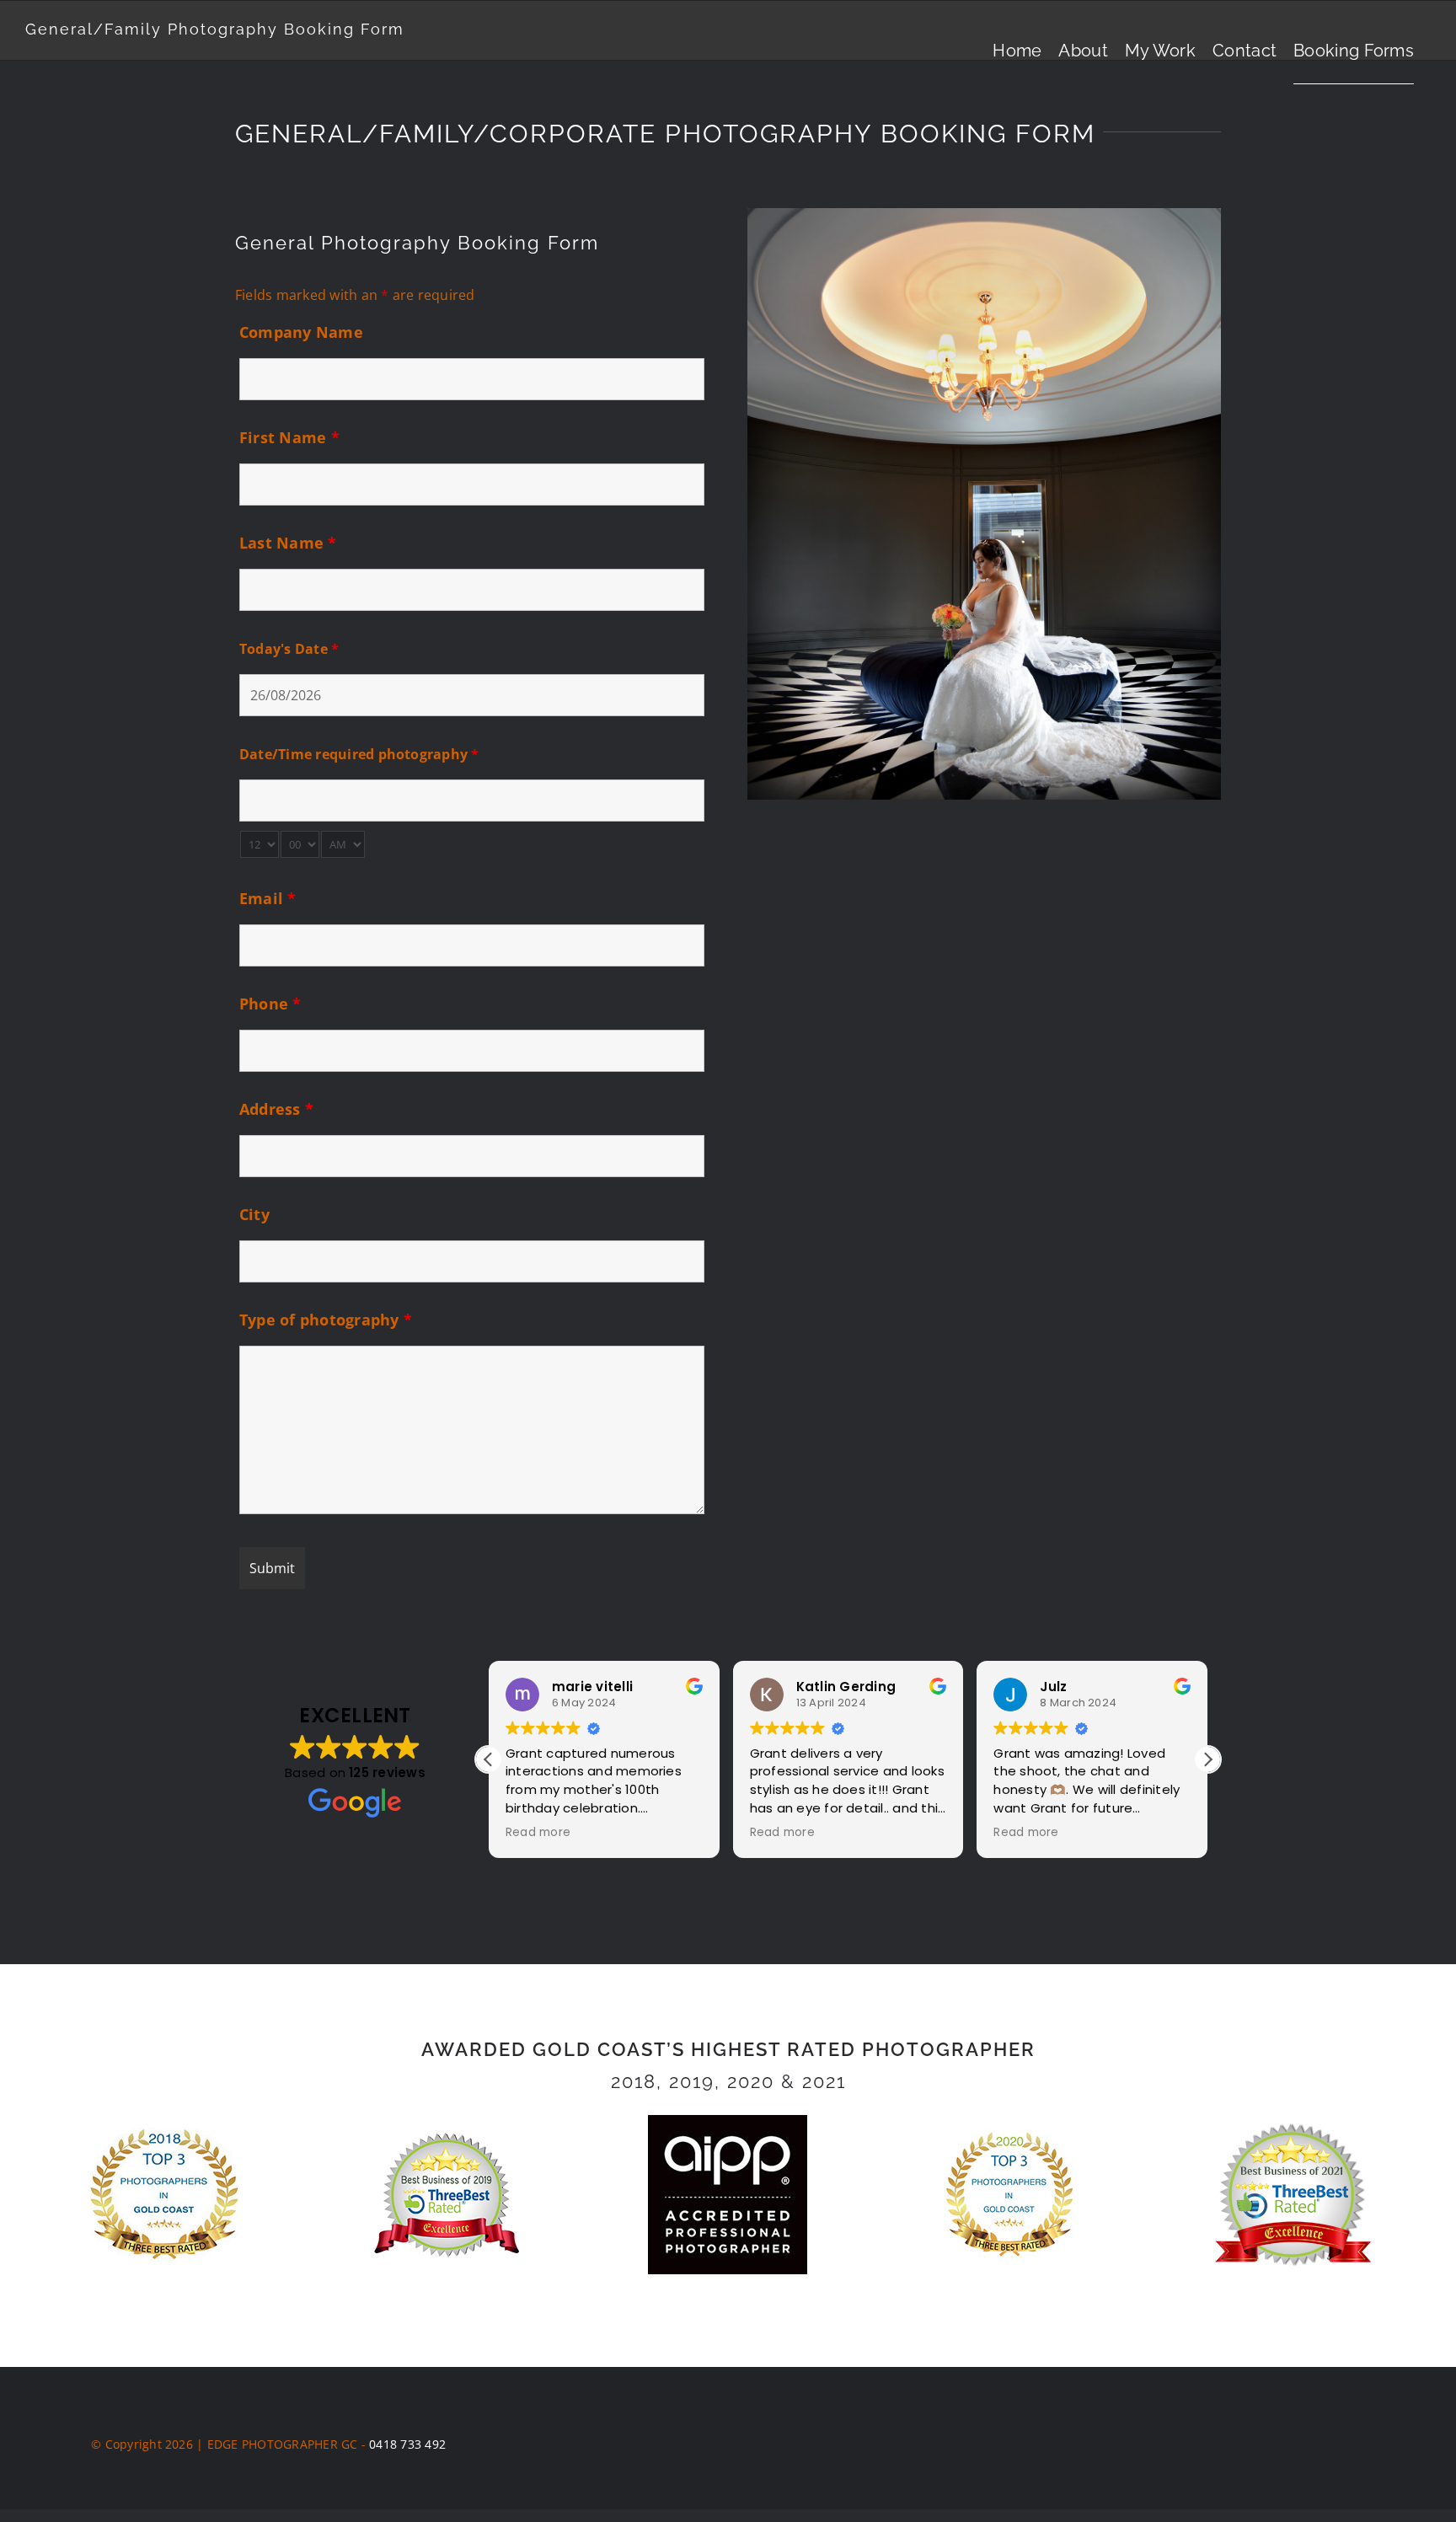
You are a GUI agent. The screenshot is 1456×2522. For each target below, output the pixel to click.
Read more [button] (538, 1833)
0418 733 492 (407, 2444)
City (254, 1214)
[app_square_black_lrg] (728, 2122)
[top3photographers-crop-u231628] (164, 2134)
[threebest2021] (1292, 2126)
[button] (1207, 1759)
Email (268, 898)
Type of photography (326, 1320)
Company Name (301, 332)
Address (276, 1109)
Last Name (288, 543)
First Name (289, 437)
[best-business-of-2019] (447, 2135)
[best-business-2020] (1009, 2136)
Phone (270, 1004)
